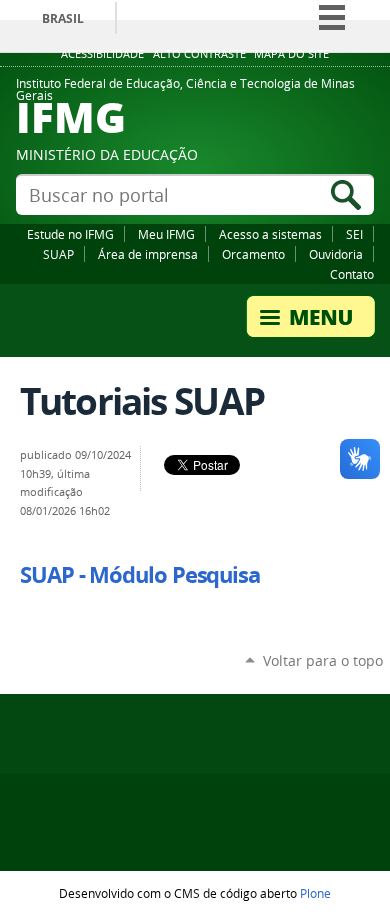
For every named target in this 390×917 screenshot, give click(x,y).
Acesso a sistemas (270, 234)
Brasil (63, 18)
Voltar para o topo (323, 660)
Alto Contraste (199, 54)
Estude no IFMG (70, 234)
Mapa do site (291, 54)
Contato (352, 274)
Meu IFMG (166, 234)
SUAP (58, 254)
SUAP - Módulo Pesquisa (140, 575)
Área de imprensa (148, 254)
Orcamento (253, 254)
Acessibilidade (102, 54)
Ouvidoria (336, 254)
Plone (315, 893)
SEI (354, 234)
